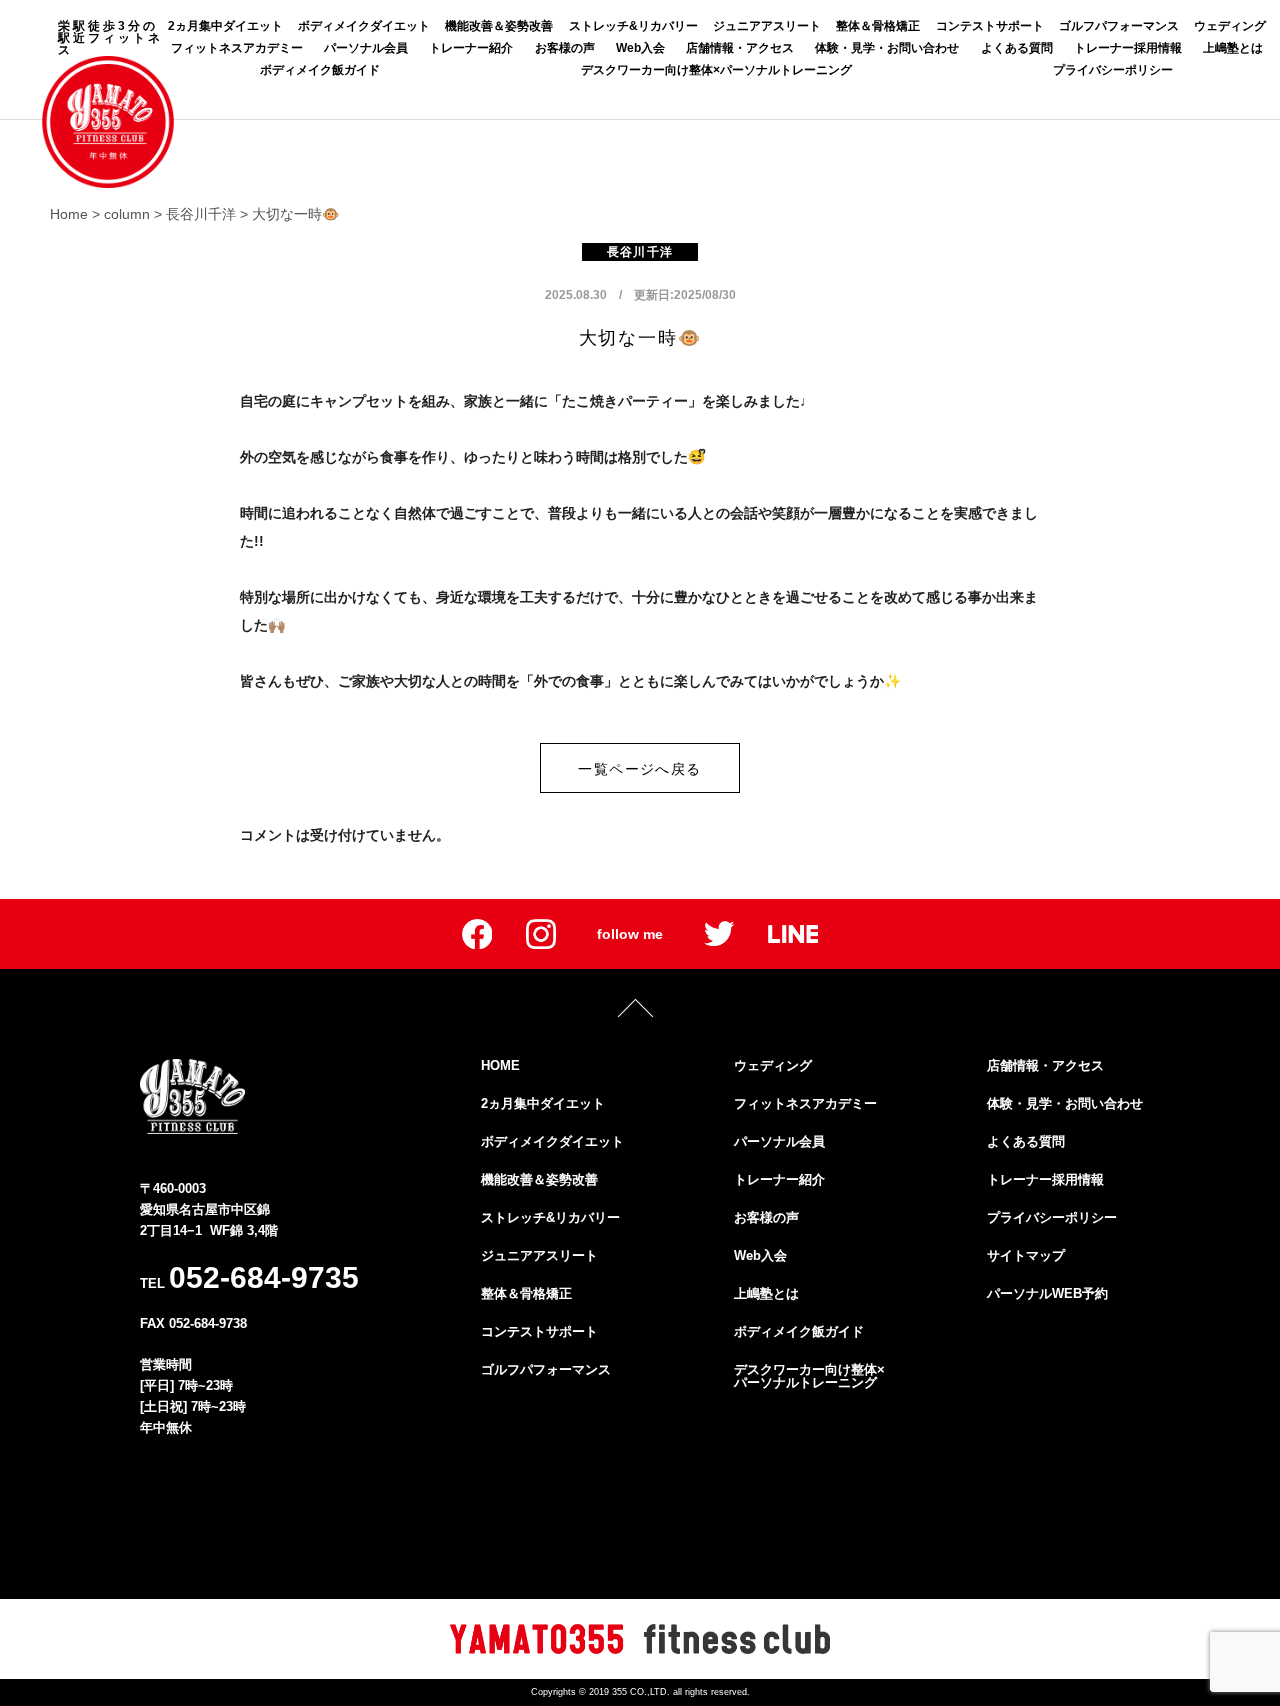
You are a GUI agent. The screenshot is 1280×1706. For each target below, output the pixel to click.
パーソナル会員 (366, 48)
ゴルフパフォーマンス (1119, 26)
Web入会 (640, 48)
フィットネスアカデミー (237, 48)
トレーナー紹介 (471, 48)
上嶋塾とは (1233, 48)
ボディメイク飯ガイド (320, 70)
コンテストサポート (990, 26)
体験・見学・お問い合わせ (887, 48)
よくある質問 (1017, 48)
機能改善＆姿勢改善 (499, 26)
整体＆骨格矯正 (878, 26)
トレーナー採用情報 (1128, 48)
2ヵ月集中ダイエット (225, 26)
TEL (249, 1277)
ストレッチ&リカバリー (633, 26)
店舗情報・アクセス (740, 48)
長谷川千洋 (640, 252)
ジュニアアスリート (767, 26)
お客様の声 (565, 48)
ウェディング (1230, 26)
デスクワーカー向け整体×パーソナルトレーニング (716, 70)
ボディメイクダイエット (364, 26)
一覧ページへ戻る (639, 769)
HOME (500, 1065)
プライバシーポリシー (1113, 70)
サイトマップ (1026, 1255)
